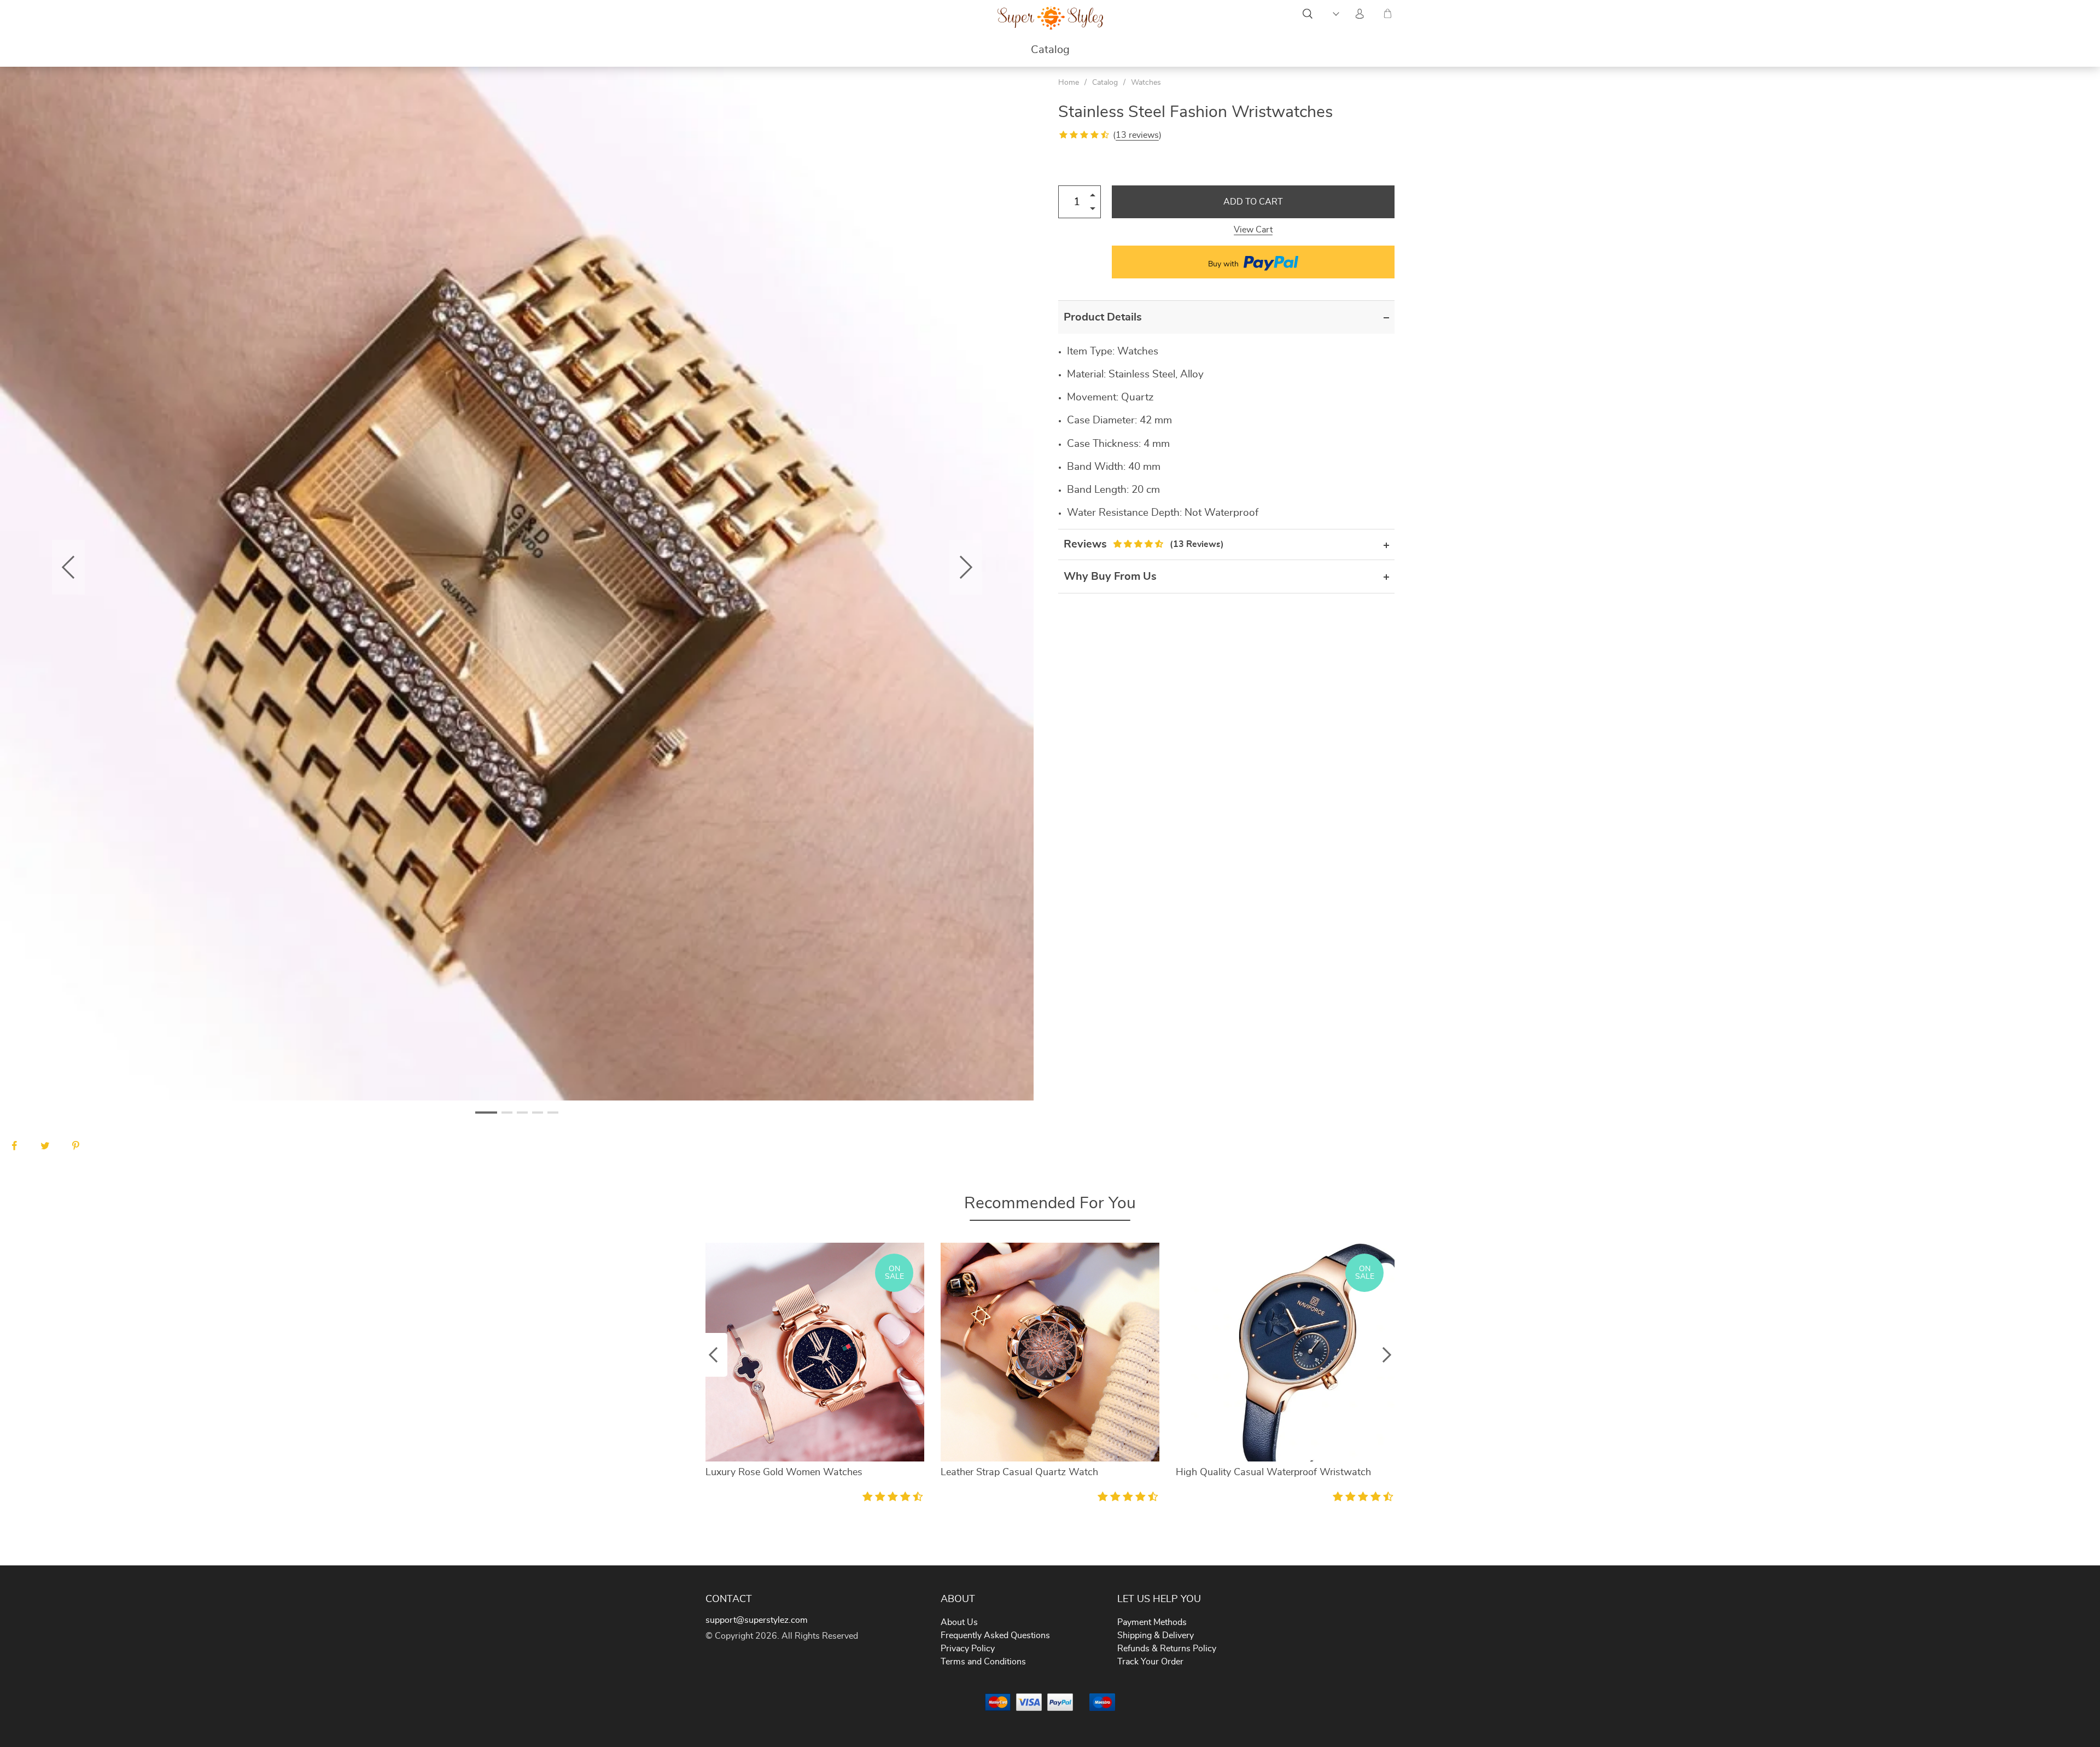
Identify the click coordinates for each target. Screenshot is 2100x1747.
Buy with (1224, 264)
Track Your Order (1150, 1662)
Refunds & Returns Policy (1167, 1649)
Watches (1146, 83)
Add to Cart (1253, 202)
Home (1069, 83)
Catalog (1050, 50)
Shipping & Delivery (1156, 1635)
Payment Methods (1152, 1622)
